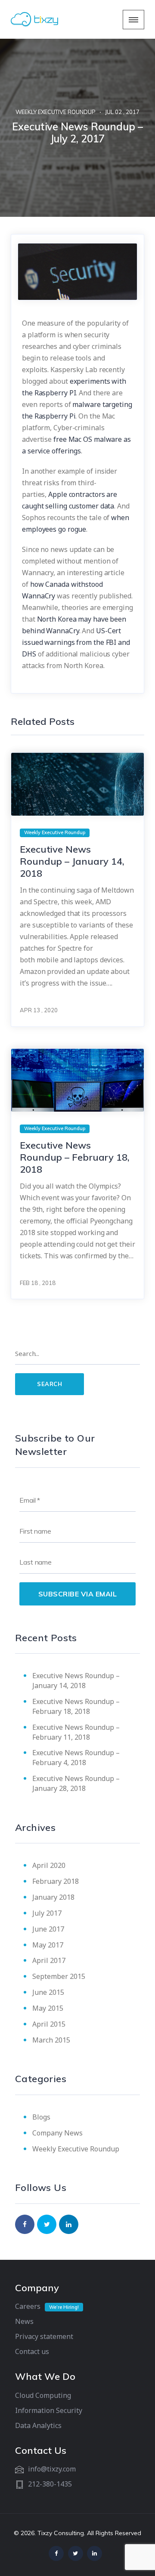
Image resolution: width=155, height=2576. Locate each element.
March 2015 (51, 2040)
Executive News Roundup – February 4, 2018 (76, 1758)
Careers (28, 2306)
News (24, 2321)
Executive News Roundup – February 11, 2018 (76, 1732)
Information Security (49, 2410)
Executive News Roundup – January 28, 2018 (76, 1783)
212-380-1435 (50, 2484)
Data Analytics (38, 2425)
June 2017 (48, 1929)
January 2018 (53, 1897)
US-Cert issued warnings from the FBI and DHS (76, 642)
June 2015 (48, 1992)
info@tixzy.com (52, 2469)
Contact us (32, 2351)
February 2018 (56, 1881)
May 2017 (48, 1945)
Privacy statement (44, 2336)
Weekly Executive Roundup (56, 112)
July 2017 (47, 1913)
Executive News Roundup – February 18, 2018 (75, 1157)
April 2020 (49, 1865)
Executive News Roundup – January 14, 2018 (72, 861)
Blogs (41, 2117)
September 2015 (59, 1976)
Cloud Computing (43, 2395)
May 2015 (48, 2008)
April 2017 (49, 1960)
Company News (57, 2133)
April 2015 (49, 2024)
